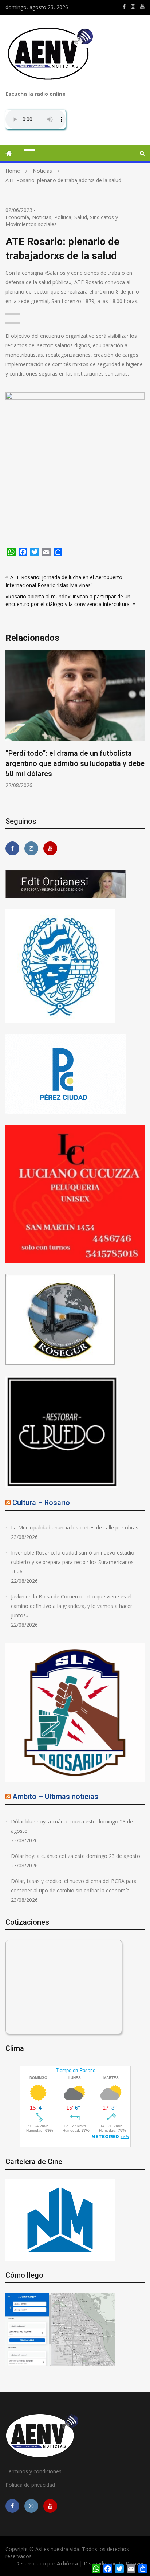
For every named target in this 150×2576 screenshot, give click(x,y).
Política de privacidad (30, 2485)
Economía (17, 217)
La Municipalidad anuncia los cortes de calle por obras (75, 1527)
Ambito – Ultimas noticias (55, 1797)
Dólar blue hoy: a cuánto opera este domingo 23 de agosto (72, 1826)
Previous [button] (10, 728)
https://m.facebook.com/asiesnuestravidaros (124, 7)
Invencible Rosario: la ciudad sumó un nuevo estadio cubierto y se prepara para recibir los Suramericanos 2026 (73, 1562)
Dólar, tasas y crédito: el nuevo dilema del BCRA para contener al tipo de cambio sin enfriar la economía (74, 1886)
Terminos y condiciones (33, 2471)
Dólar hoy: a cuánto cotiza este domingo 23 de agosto (76, 1856)
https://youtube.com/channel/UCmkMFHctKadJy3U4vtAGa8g (142, 7)
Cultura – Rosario (41, 1503)
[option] (75, 719)
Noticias (42, 217)
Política (63, 217)
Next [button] (140, 728)
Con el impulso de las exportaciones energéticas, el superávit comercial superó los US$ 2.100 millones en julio (68, 763)
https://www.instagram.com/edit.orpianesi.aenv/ (133, 7)
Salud (81, 217)
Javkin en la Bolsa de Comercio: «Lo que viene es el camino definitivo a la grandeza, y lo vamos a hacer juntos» (72, 1606)
